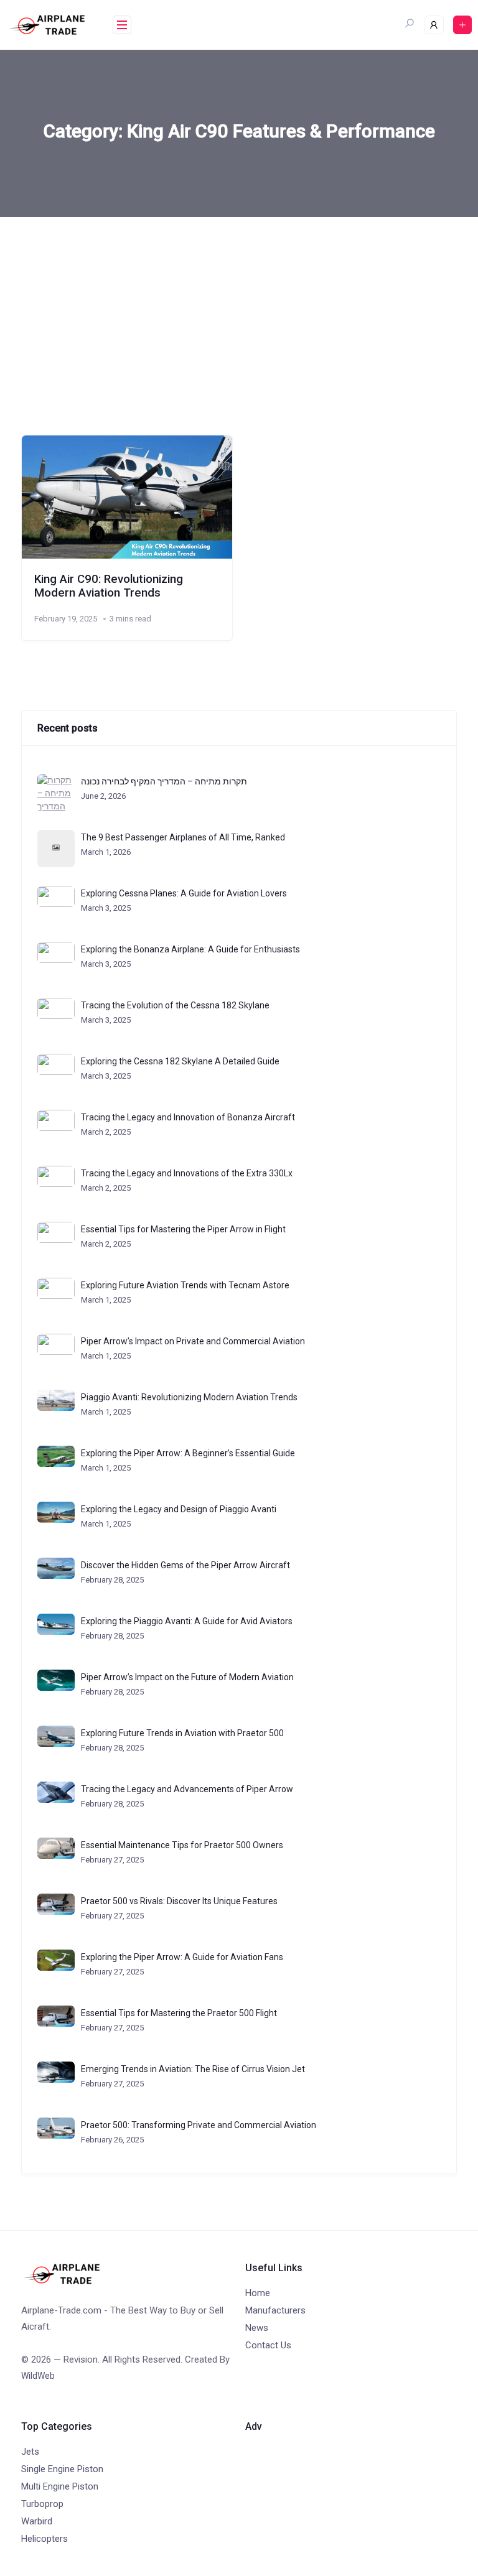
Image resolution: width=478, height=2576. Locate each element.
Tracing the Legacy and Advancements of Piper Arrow (187, 1789)
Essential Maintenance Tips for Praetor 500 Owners (182, 1845)
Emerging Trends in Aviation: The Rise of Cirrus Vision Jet (193, 2069)
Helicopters (45, 2539)
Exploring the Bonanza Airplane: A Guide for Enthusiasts (190, 949)
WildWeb (38, 2376)
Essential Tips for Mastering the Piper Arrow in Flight (183, 1229)
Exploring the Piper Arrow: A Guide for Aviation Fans (182, 1957)
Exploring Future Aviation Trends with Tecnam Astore (185, 1285)
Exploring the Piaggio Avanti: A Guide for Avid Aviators (187, 1621)
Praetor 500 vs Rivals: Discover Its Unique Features (179, 1901)
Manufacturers (275, 2310)
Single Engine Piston (62, 2469)
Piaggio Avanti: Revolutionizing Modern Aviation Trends (189, 1397)
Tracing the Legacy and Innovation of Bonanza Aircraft (188, 1117)
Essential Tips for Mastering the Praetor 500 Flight (179, 2013)
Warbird (37, 2521)
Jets (30, 2452)
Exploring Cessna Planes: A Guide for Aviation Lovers (184, 893)
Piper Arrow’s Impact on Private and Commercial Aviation (193, 1341)
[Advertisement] (239, 310)
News (257, 2328)
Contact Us (268, 2345)
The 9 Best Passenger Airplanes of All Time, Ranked (183, 837)
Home (258, 2293)
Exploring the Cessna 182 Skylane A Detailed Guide (180, 1061)
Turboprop (42, 2504)
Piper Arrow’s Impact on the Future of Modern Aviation (187, 1677)
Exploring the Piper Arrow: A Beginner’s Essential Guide (188, 1453)
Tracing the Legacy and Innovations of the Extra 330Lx (187, 1173)
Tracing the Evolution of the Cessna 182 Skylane (175, 1005)
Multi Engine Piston (60, 2486)
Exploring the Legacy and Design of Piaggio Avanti (179, 1509)
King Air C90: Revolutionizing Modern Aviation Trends (109, 586)
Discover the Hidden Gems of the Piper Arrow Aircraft (185, 1565)
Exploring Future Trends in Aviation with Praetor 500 (182, 1733)
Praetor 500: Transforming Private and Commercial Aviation (199, 2125)
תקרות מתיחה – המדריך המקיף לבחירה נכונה (164, 781)
